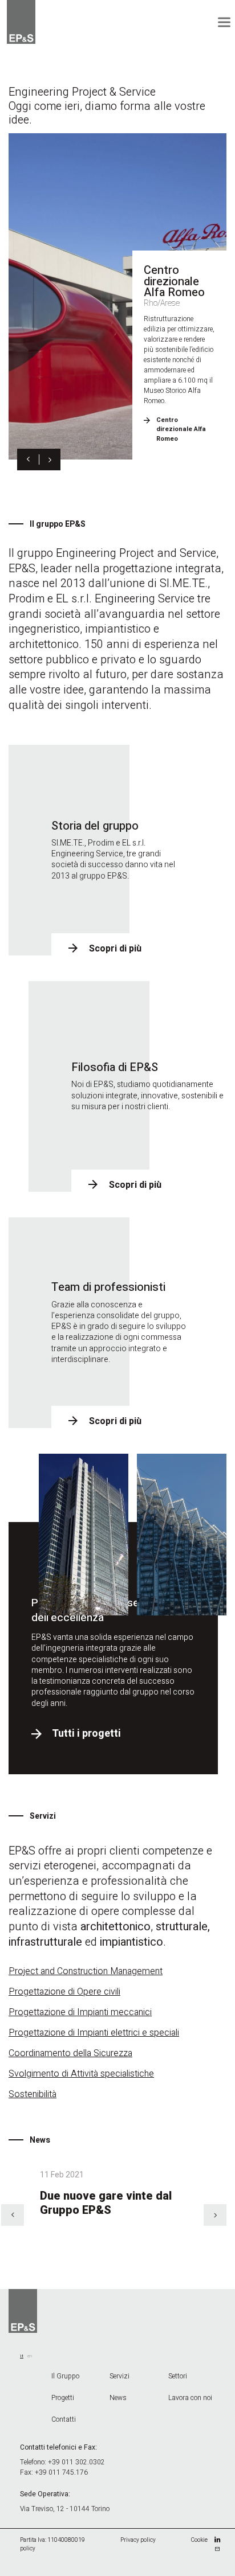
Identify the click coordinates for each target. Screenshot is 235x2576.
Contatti (64, 2419)
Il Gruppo (65, 2376)
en (30, 2356)
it (22, 2356)
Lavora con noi (190, 2398)
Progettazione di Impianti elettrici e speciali (94, 2033)
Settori (178, 2376)
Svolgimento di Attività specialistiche (81, 2074)
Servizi (119, 2376)
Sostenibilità (33, 2094)
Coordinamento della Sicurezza (70, 2053)
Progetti (63, 2398)
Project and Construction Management (86, 1971)
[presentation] (28, 460)
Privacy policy (138, 2540)
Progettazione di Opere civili (64, 1992)
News (118, 2398)
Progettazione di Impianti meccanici (80, 2012)
